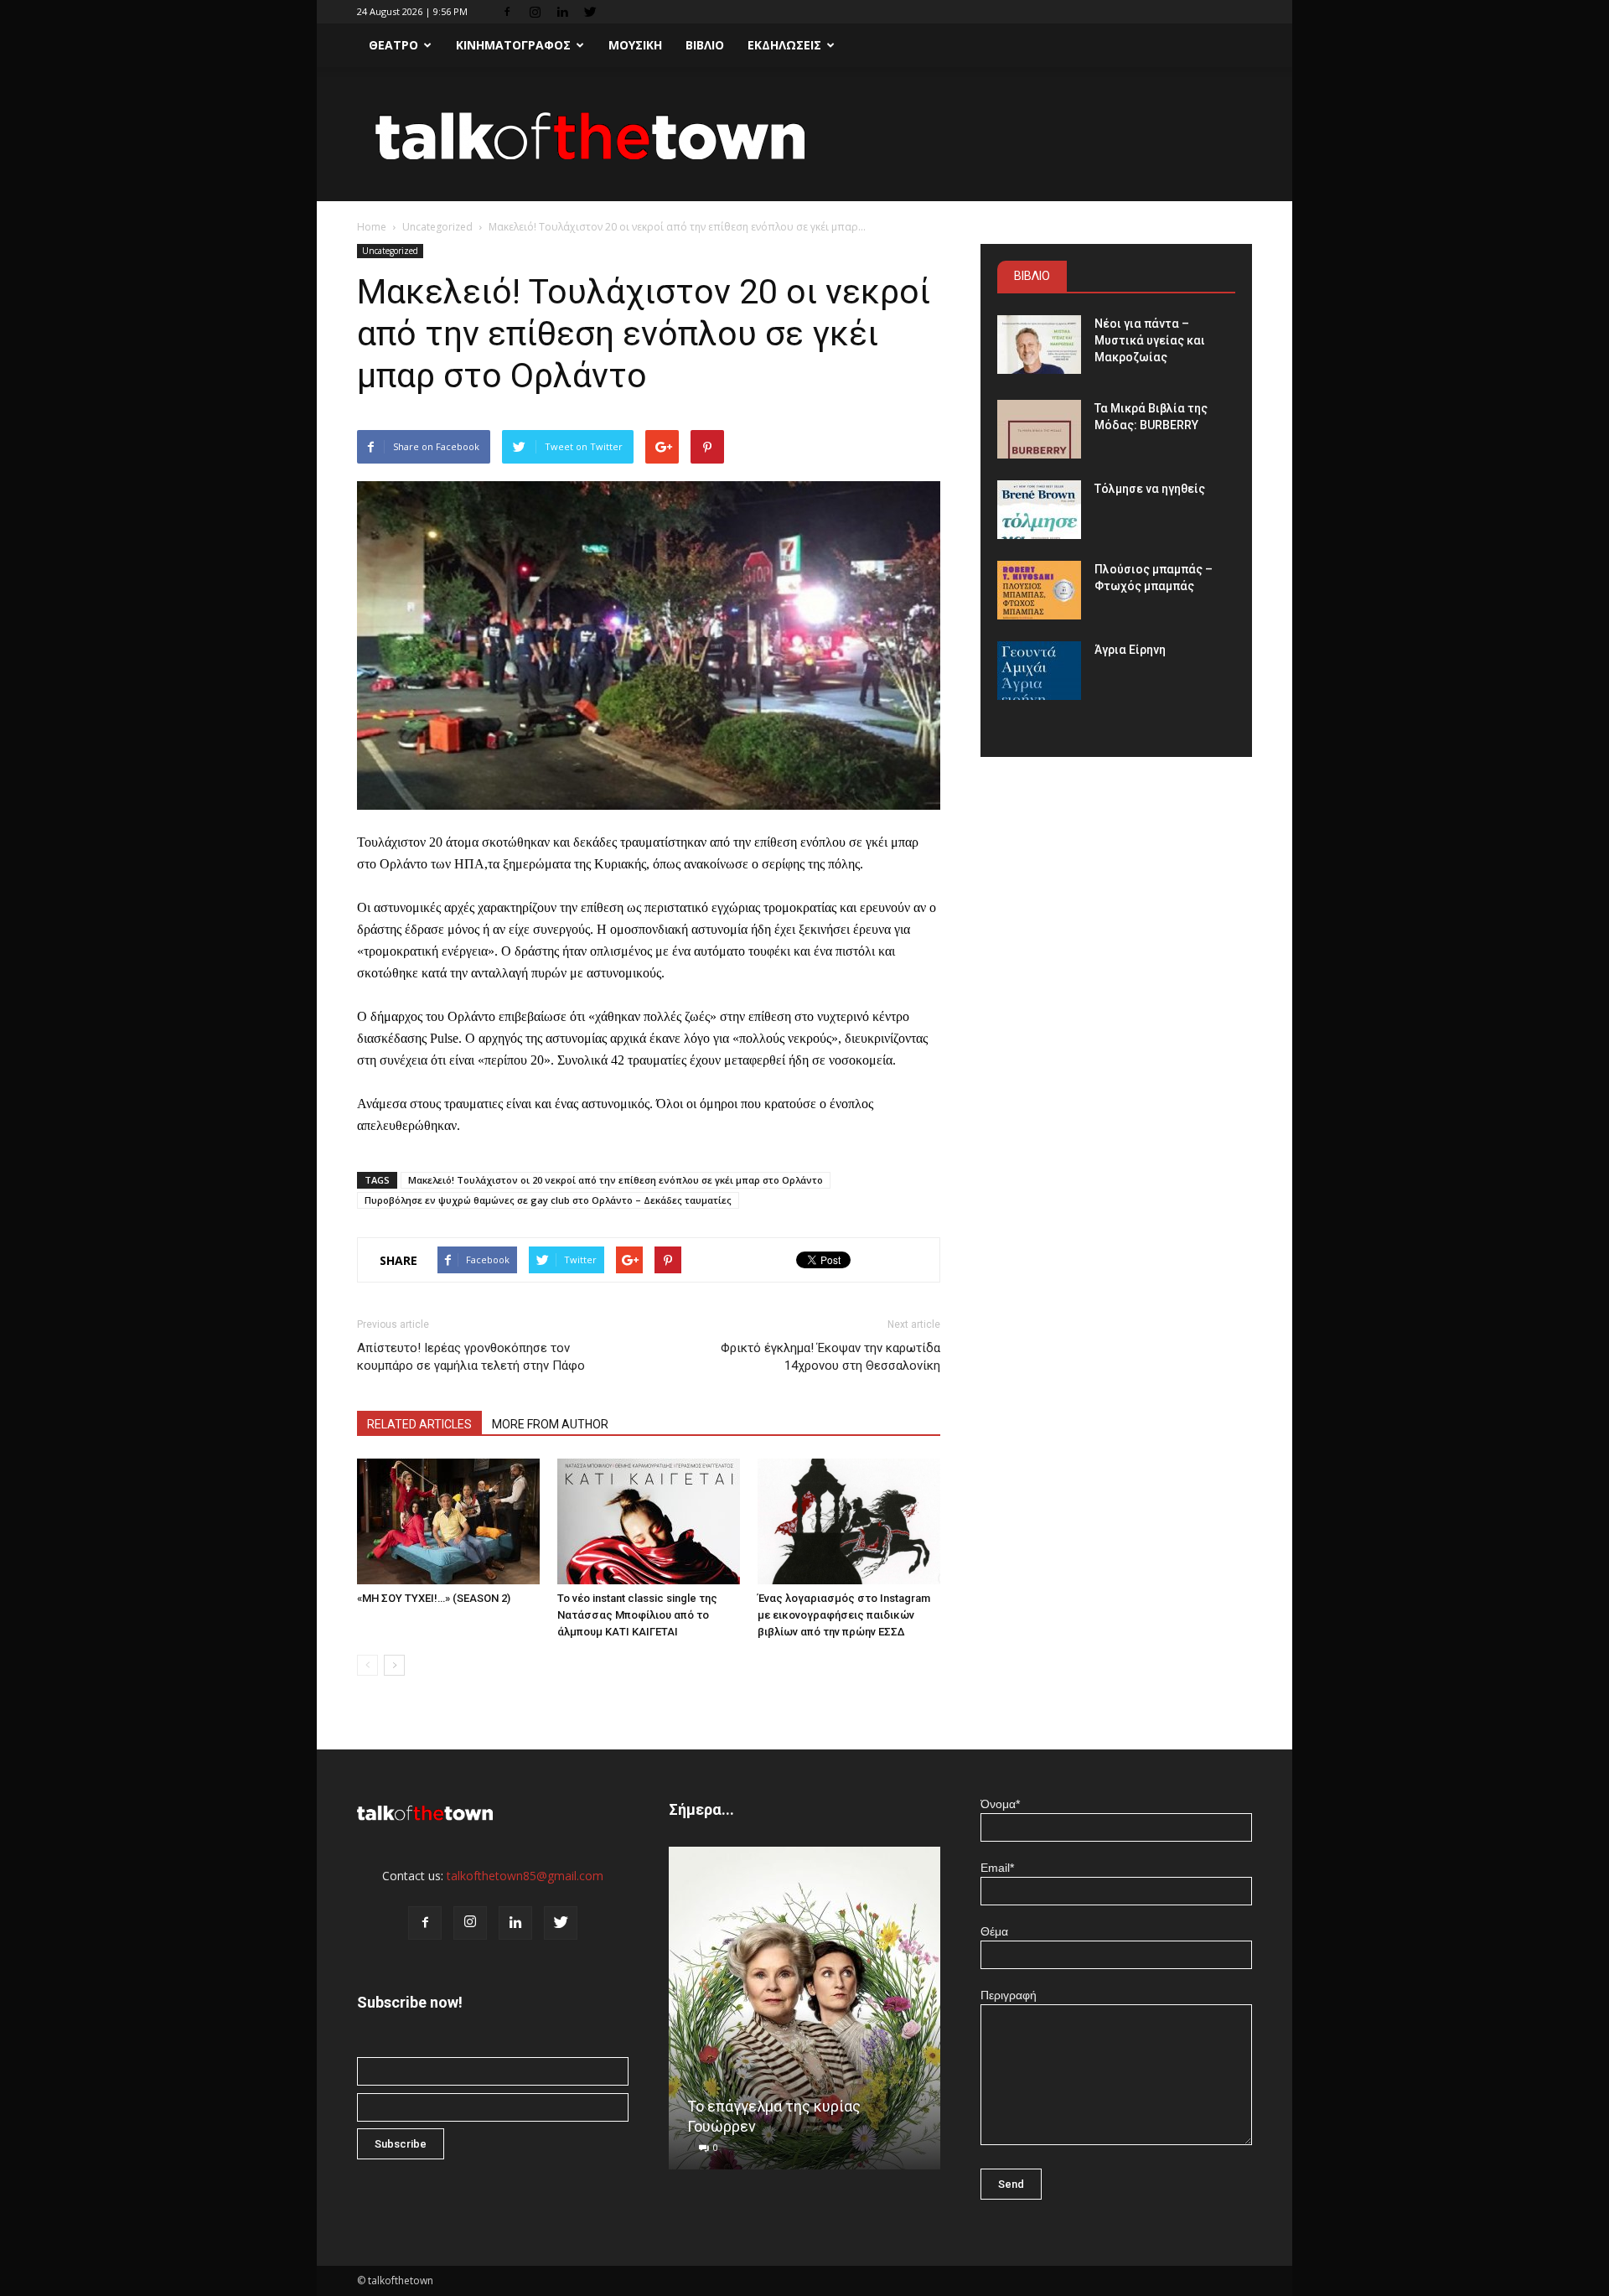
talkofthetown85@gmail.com (525, 1876)
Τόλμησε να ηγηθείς (1150, 489)
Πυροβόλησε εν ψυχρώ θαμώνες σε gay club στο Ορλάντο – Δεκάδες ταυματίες (548, 1200)
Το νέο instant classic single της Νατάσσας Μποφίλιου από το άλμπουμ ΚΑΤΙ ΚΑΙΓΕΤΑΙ (637, 1615)
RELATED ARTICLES (419, 1424)
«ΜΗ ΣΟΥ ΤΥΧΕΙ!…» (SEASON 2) (434, 1598)
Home (372, 227)
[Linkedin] (562, 12)
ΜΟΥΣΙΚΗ (635, 45)
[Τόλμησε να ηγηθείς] (1039, 510)
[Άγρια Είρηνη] (1039, 671)
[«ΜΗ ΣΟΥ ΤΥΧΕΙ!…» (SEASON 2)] (448, 1521)
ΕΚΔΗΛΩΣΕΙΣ (784, 45)
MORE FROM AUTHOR (550, 1424)
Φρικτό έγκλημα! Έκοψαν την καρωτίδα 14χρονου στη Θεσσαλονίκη (830, 1357)
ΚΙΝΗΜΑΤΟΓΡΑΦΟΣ (513, 45)
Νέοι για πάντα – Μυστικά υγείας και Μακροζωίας (1150, 340)
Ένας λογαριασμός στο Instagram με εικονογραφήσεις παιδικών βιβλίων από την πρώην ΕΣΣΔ (844, 1615)
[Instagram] (535, 12)
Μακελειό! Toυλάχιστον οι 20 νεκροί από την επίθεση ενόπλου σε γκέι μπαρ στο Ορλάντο (616, 1180)
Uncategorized (437, 227)
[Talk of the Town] (804, 135)
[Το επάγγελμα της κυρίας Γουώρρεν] (804, 2014)
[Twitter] (590, 12)
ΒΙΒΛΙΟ (705, 45)
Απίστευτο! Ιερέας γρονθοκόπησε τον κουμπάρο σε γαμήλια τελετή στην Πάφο (471, 1357)
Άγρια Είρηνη (1130, 650)
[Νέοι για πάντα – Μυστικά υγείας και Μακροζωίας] (1039, 345)
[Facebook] (507, 12)
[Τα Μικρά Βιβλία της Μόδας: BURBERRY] (1039, 429)
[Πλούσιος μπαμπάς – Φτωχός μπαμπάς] (1039, 590)
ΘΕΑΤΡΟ (393, 45)
